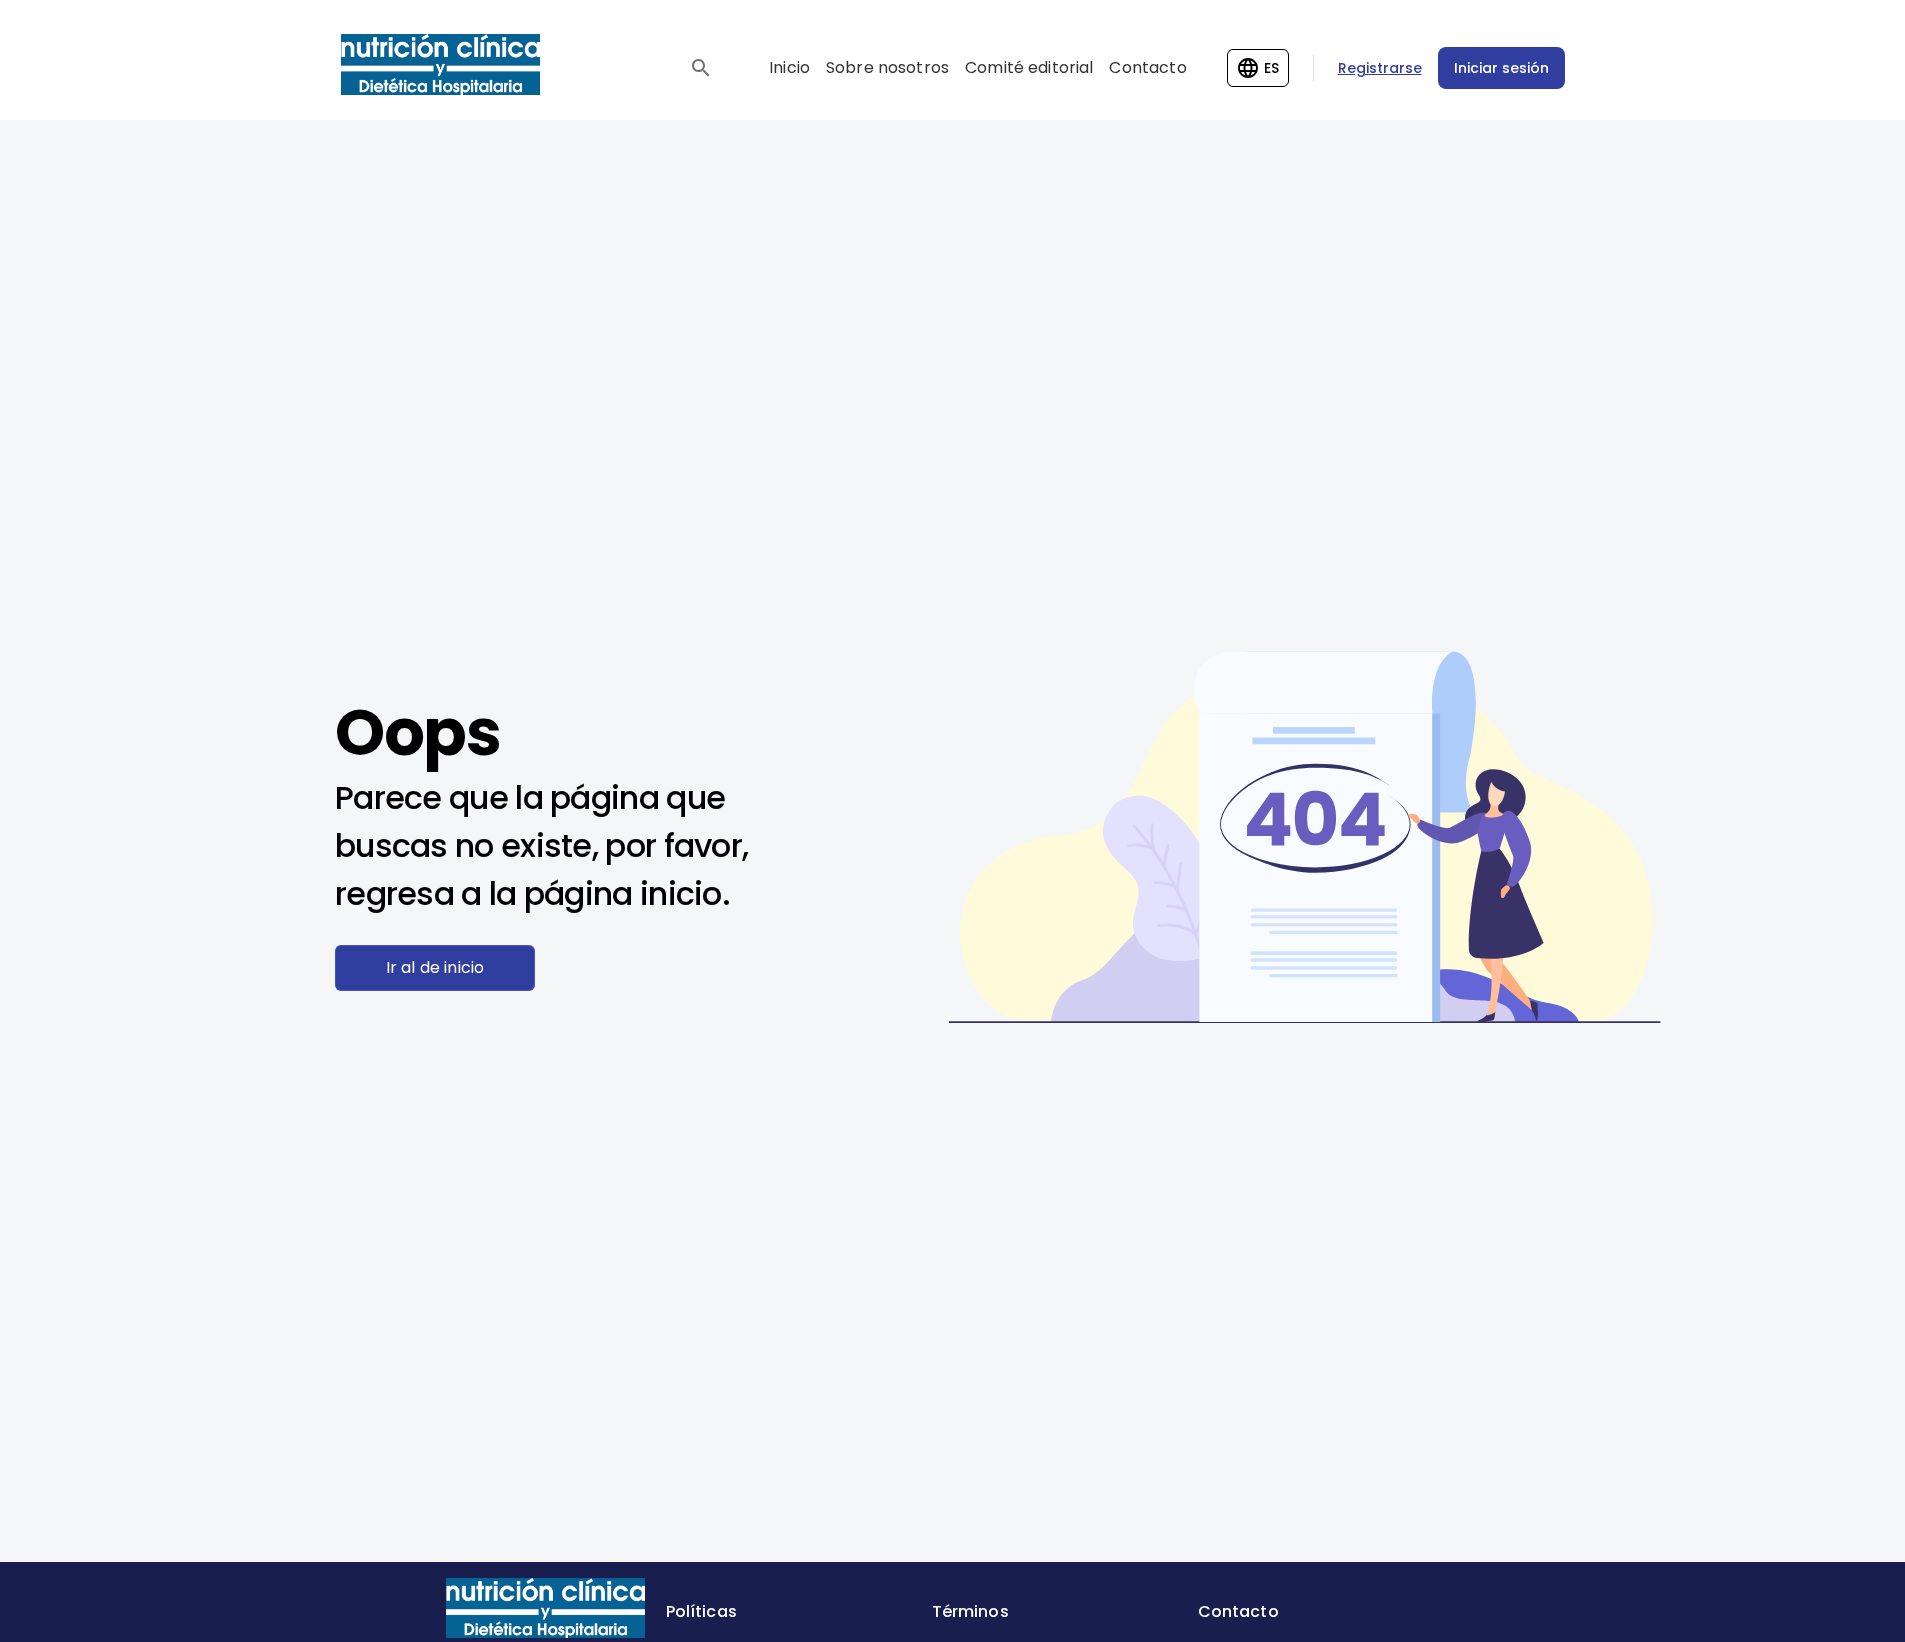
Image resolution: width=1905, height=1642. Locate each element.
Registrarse (1380, 68)
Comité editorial (1029, 67)
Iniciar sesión (1501, 68)
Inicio (789, 67)
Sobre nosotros (887, 67)
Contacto (1147, 67)
